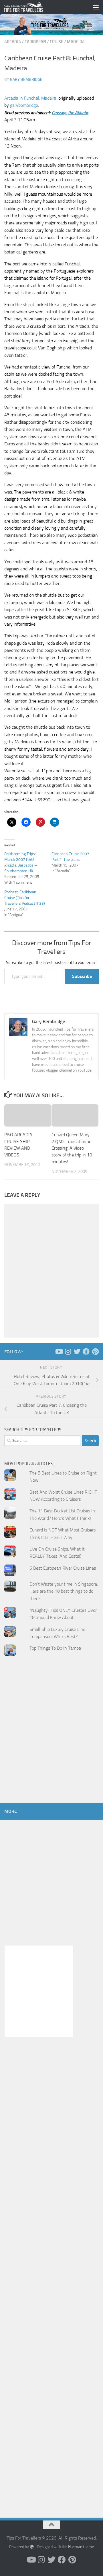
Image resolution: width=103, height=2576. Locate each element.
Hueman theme (81, 2547)
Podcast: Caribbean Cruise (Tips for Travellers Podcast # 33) (25, 898)
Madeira (76, 42)
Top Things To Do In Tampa (55, 1648)
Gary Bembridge (26, 80)
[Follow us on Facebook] (86, 1352)
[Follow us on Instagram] (68, 1352)
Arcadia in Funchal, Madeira (30, 98)
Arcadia (13, 42)
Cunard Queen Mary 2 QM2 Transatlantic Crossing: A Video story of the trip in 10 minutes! (72, 1148)
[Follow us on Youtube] (59, 1352)
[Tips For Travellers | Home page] (30, 7)
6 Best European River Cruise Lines (63, 1568)
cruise (57, 42)
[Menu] (96, 7)
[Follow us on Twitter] (77, 1352)
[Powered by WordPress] (32, 2547)
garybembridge (24, 105)
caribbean (35, 42)
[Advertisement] (51, 1740)
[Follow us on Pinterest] (95, 1352)
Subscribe (82, 976)
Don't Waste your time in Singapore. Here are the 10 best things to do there (64, 1591)
